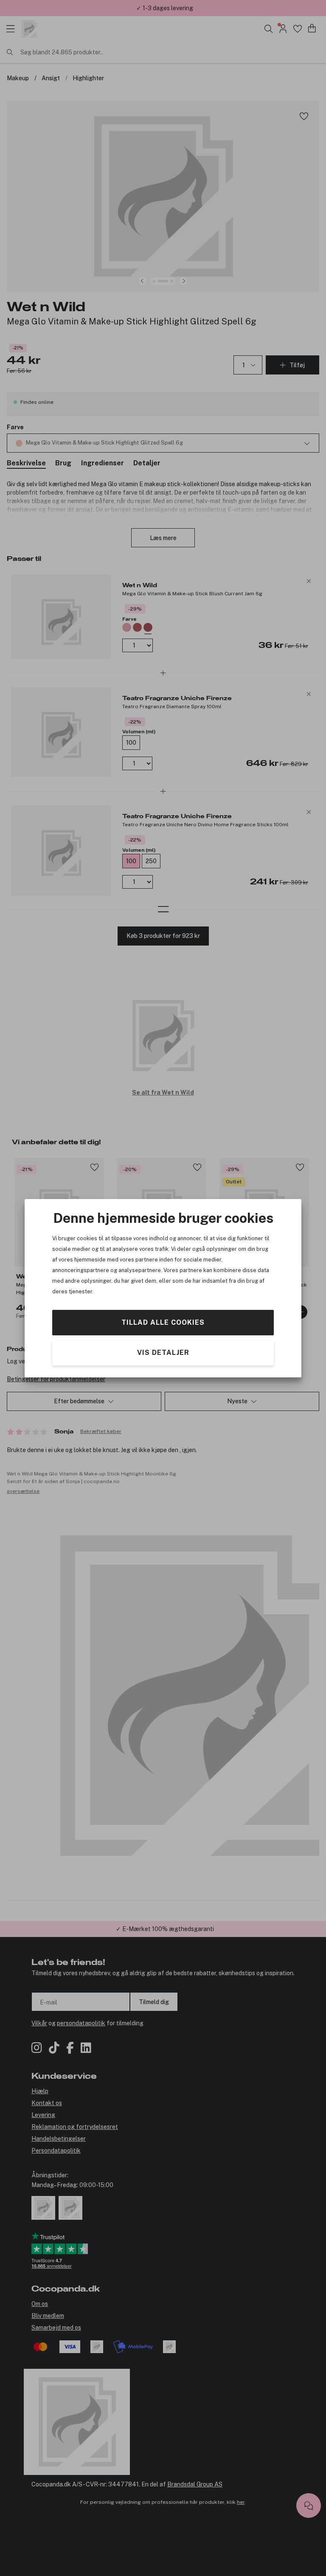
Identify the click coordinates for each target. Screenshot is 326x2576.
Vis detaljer (163, 1352)
